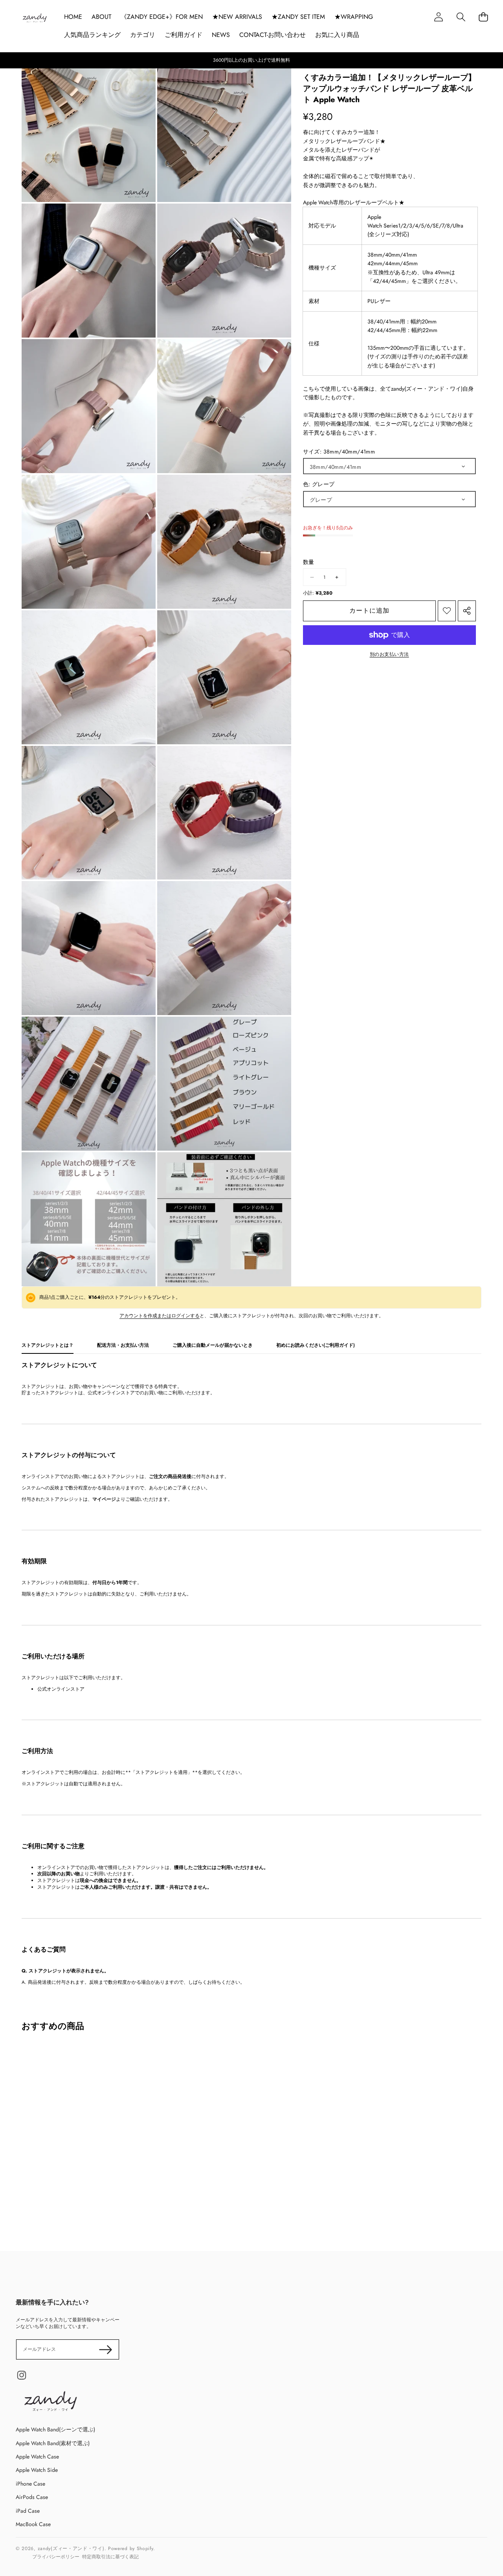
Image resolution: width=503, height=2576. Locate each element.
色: (319, 484)
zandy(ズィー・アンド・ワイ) (71, 2548)
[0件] (483, 17)
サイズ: (339, 452)
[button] (461, 17)
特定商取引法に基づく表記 (110, 2557)
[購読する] (106, 2349)
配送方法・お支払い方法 (123, 1345)
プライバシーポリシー (56, 2557)
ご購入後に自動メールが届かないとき (213, 1345)
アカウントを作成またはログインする (160, 1316)
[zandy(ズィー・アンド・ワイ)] (35, 19)
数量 (309, 562)
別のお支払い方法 (389, 655)
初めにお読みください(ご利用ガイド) (316, 1345)
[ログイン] (438, 17)
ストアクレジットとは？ (48, 1345)
